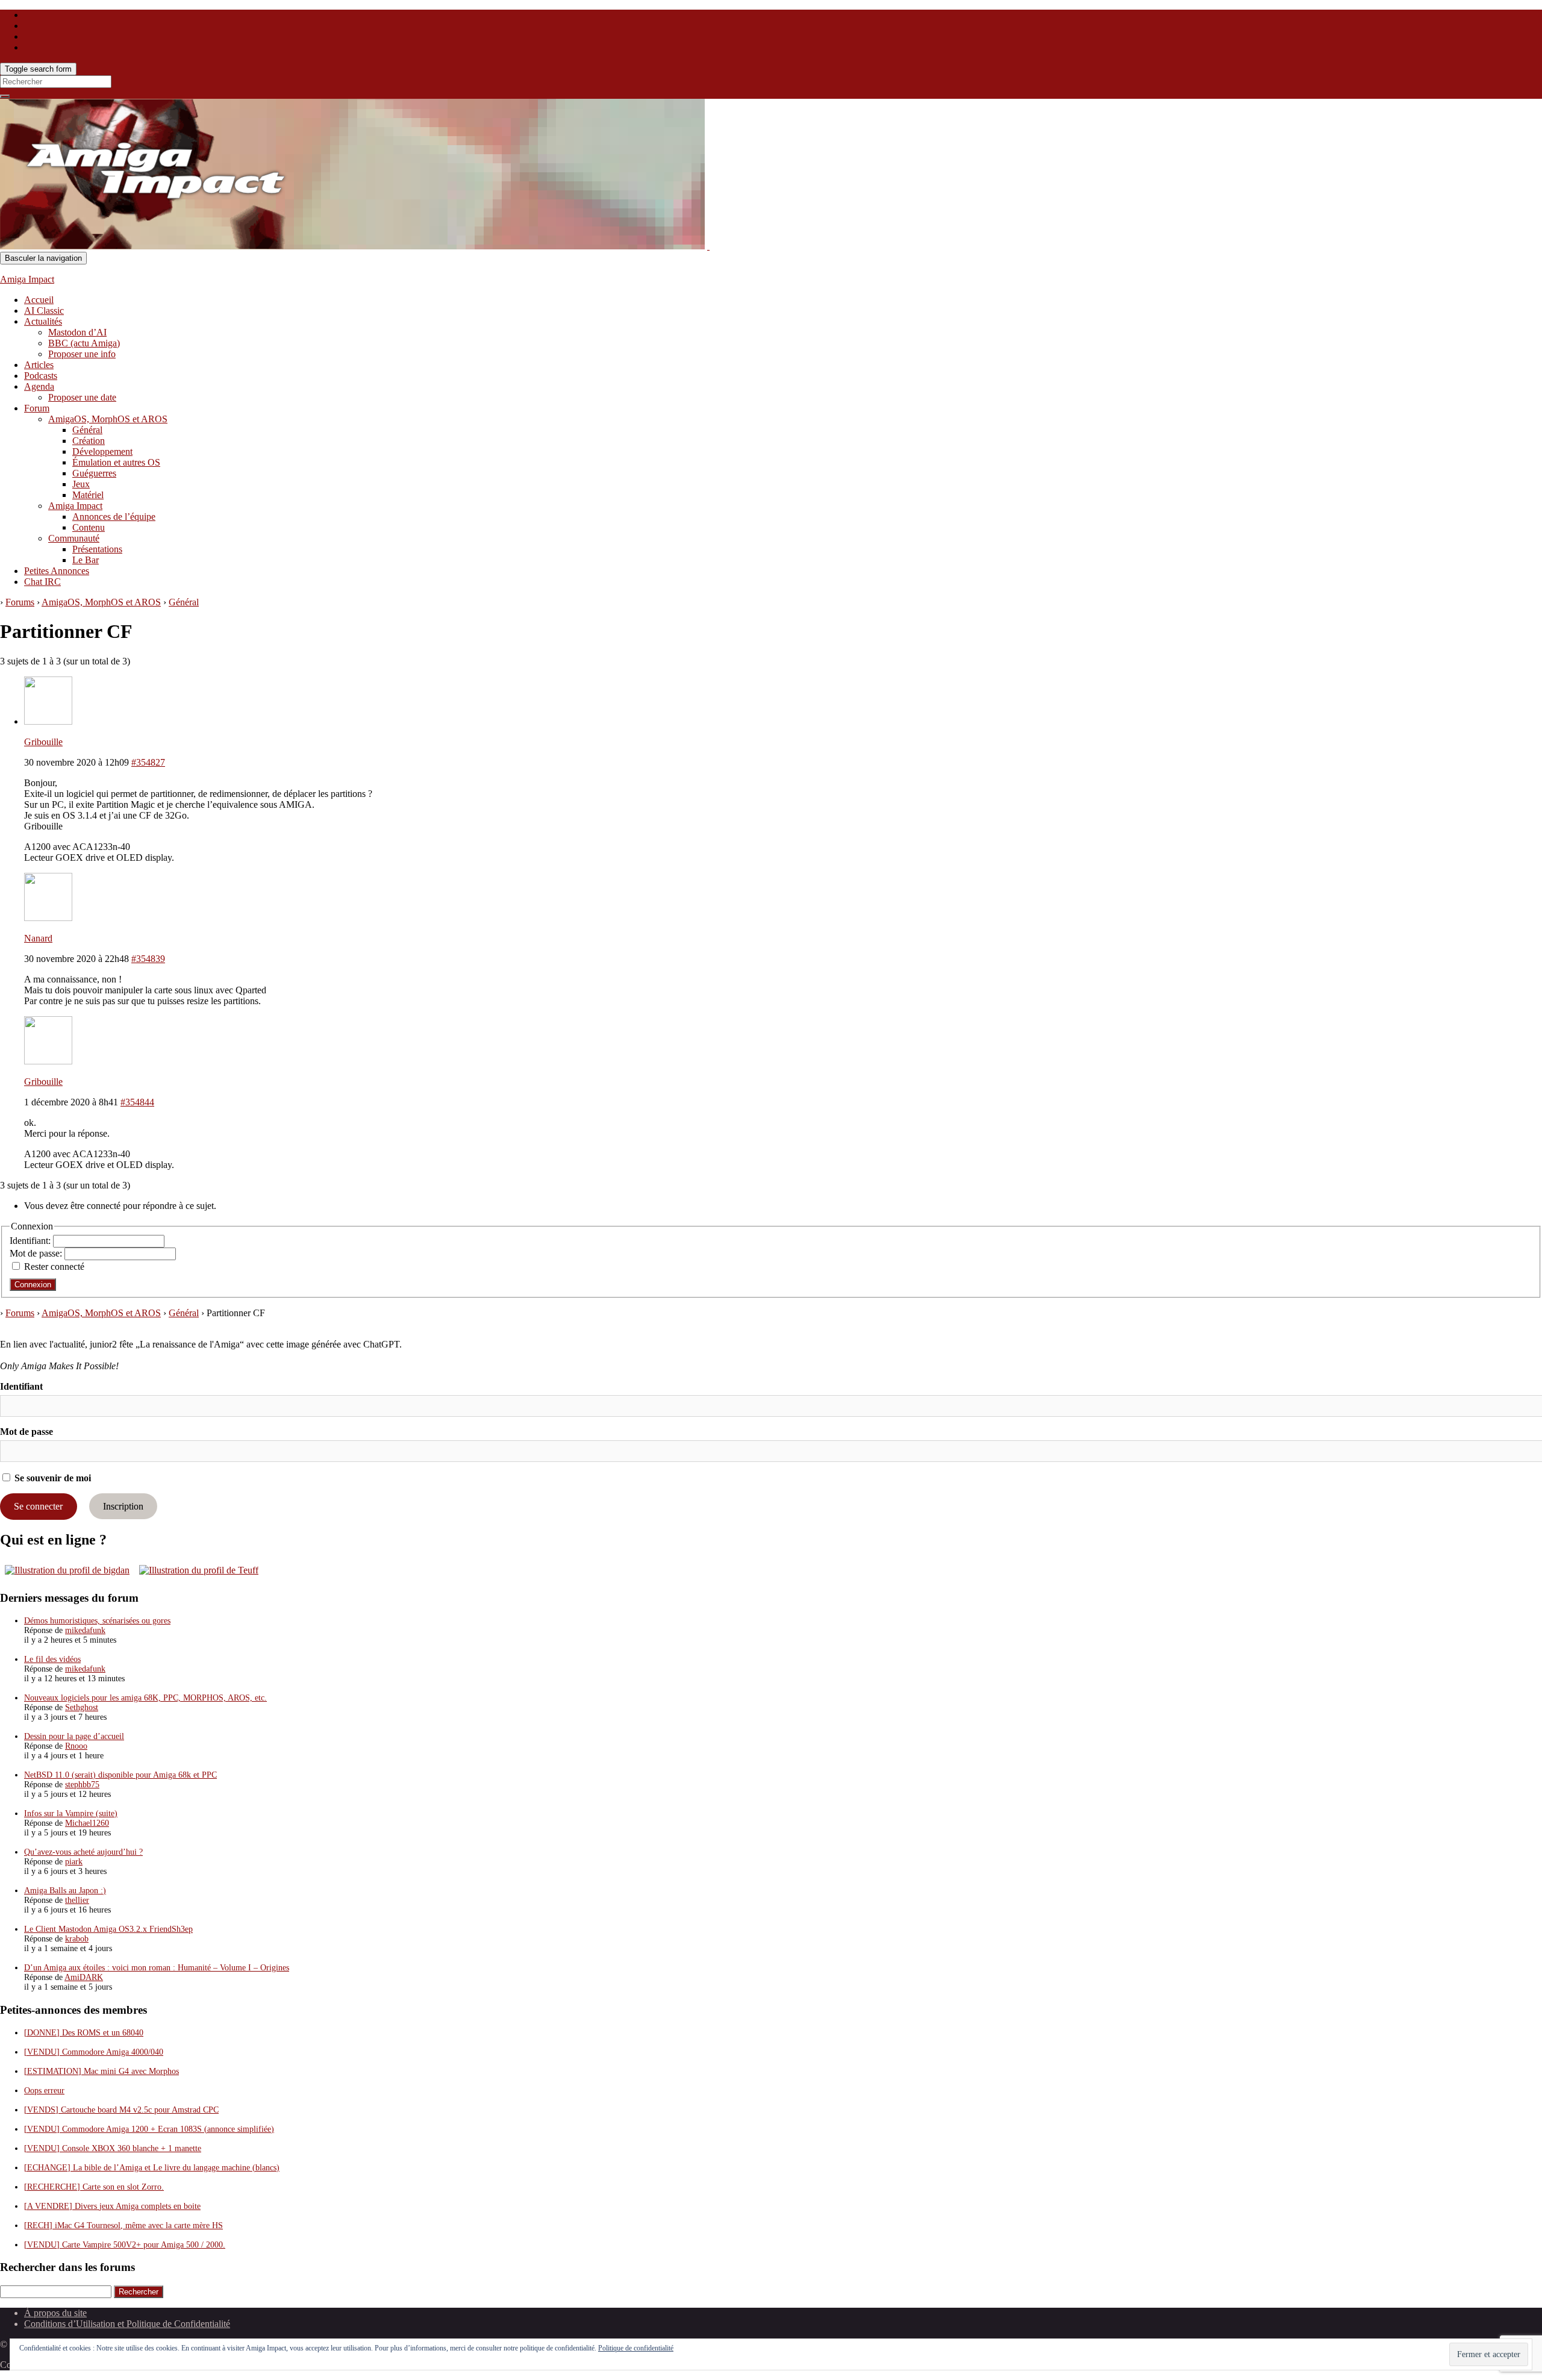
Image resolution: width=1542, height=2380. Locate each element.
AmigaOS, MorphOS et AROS (108, 419)
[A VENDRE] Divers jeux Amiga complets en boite (112, 2206)
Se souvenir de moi (52, 1478)
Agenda (39, 386)
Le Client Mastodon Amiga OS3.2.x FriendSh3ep (108, 1929)
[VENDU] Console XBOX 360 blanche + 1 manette (113, 2148)
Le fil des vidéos (52, 1659)
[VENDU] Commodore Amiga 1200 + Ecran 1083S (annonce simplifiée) (149, 2129)
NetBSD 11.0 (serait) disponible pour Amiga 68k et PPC (120, 1775)
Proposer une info (82, 354)
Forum (37, 408)
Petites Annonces (57, 571)
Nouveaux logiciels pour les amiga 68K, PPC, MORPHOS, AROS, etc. (145, 1698)
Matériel (88, 495)
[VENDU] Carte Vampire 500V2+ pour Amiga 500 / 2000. (125, 2245)
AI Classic (44, 311)
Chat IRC (42, 582)
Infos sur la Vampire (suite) (71, 1813)
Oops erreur (44, 2091)
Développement (102, 451)
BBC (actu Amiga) (84, 343)
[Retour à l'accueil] (708, 246)
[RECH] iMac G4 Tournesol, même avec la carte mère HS (123, 2225)
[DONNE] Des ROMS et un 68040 (84, 2033)
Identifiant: (31, 1241)
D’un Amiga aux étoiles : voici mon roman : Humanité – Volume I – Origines (157, 1968)
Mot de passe (27, 1432)
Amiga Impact (27, 279)
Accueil (39, 300)
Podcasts (41, 376)
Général (87, 430)
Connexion (33, 1285)
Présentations (97, 549)
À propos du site (55, 2313)
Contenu (89, 527)
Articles (39, 365)
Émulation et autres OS (116, 462)
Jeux (81, 484)
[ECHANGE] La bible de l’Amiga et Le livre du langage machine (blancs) (152, 2168)
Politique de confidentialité (636, 2348)
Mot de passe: (37, 1253)
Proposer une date (82, 397)
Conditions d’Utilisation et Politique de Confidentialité (127, 2324)
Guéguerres (94, 473)
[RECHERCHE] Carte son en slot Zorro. (94, 2187)
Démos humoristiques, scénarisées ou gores (97, 1621)
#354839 (148, 959)
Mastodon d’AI (77, 332)
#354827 (148, 762)
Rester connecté (54, 1267)
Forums (20, 602)
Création (89, 441)
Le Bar (86, 560)
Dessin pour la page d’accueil (74, 1736)
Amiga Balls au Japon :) (65, 1891)
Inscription (123, 1506)
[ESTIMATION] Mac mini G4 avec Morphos (101, 2071)
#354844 (137, 1102)
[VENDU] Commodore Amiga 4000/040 (94, 2052)
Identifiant (21, 1386)
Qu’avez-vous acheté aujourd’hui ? (83, 1852)
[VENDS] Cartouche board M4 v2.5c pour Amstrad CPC (121, 2110)
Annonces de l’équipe (114, 517)
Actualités (43, 321)
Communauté (74, 538)
